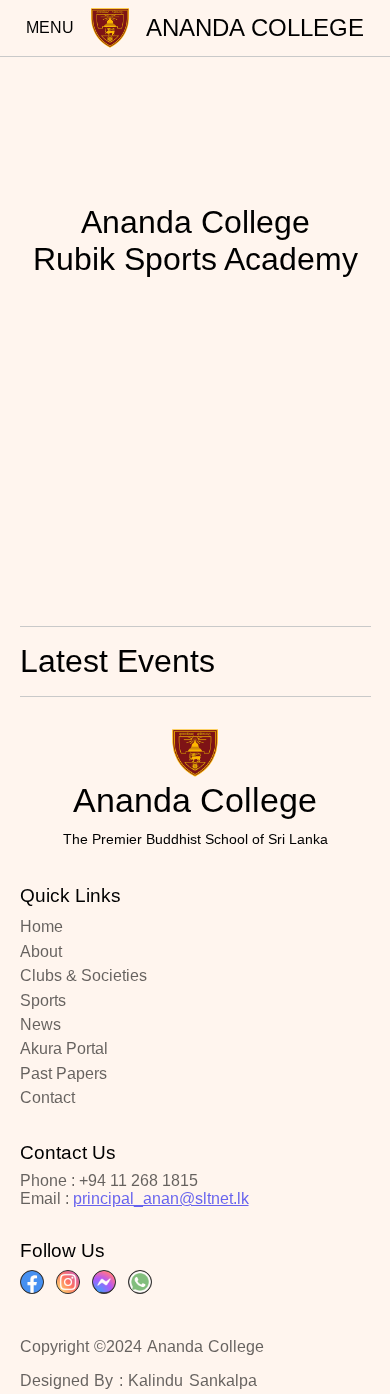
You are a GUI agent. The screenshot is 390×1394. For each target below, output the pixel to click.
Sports (43, 1000)
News (40, 1024)
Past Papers (63, 1073)
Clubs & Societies (83, 975)
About (41, 951)
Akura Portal (64, 1048)
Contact (47, 1097)
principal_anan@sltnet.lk (161, 1198)
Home (41, 926)
